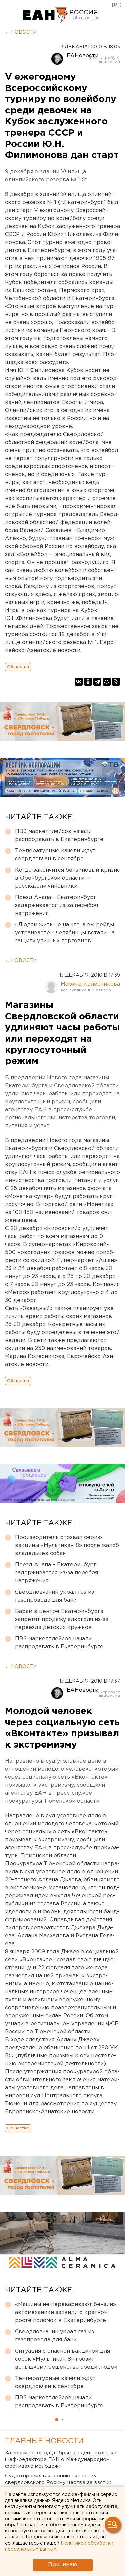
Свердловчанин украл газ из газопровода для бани (54, 1596)
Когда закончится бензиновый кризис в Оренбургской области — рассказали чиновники (67, 878)
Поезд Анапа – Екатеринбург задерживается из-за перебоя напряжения (56, 905)
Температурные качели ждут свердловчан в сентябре (55, 855)
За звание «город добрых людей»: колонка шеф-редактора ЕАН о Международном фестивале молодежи (61, 2459)
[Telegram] (97, 682)
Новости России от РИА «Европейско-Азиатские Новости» (45, 15)
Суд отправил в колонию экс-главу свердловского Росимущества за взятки (58, 2479)
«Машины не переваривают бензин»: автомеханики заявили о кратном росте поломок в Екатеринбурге (66, 2312)
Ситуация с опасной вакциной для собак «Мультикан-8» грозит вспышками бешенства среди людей (66, 2359)
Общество (18, 667)
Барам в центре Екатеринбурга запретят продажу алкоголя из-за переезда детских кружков (62, 1619)
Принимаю (63, 2565)
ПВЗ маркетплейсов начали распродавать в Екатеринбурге (59, 835)
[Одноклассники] (88, 682)
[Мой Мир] (107, 682)
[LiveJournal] (116, 682)
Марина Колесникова (90, 984)
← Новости (21, 32)
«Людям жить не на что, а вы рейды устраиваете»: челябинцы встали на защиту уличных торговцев (65, 933)
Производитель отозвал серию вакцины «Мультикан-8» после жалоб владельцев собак (67, 1545)
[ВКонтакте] (79, 682)
